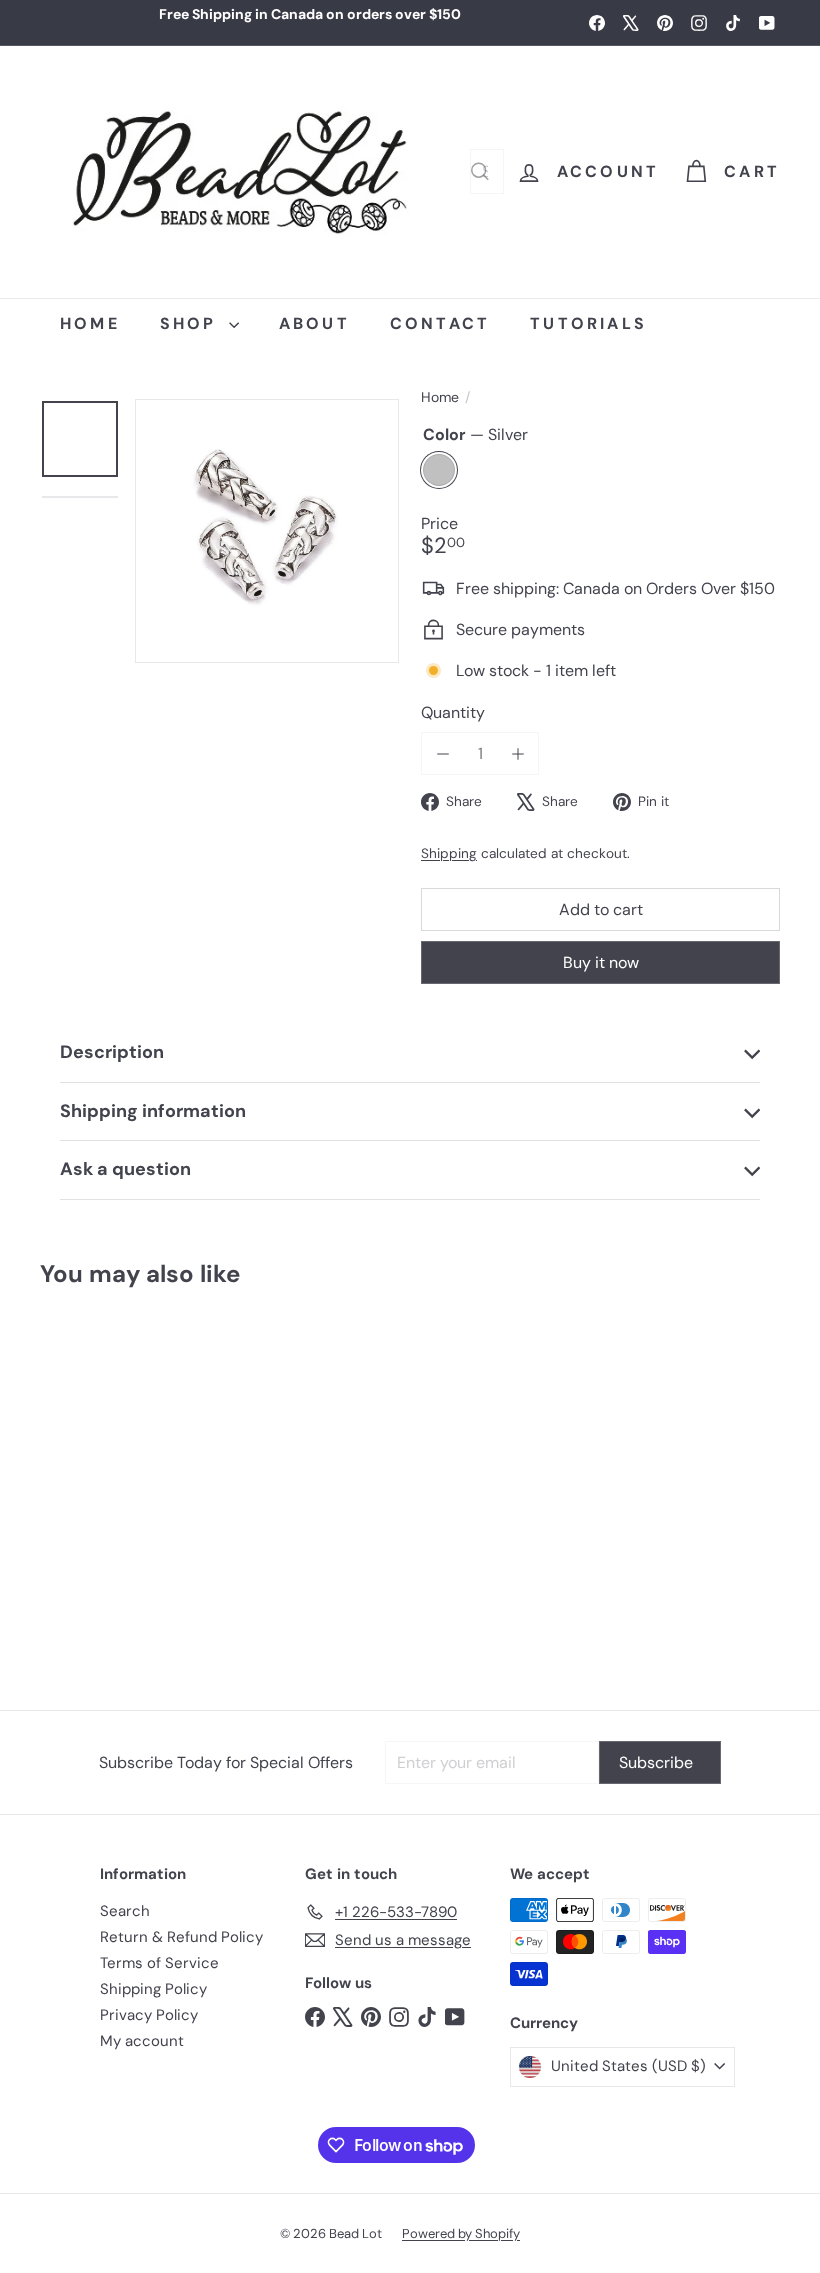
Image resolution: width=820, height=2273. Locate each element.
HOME (90, 323)
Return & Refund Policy (181, 1937)
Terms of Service (159, 1963)
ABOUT (314, 323)
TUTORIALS (588, 323)
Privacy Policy (149, 2015)
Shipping (449, 853)
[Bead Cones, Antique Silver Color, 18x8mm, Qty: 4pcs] (101, 1489)
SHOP (192, 323)
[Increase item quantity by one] (517, 753)
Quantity (453, 712)
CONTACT (440, 323)
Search (125, 1911)
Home (440, 397)
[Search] (480, 171)
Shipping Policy (153, 1989)
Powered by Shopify (461, 2233)
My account (142, 2041)
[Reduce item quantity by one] (442, 753)
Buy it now (601, 962)
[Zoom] (267, 531)
